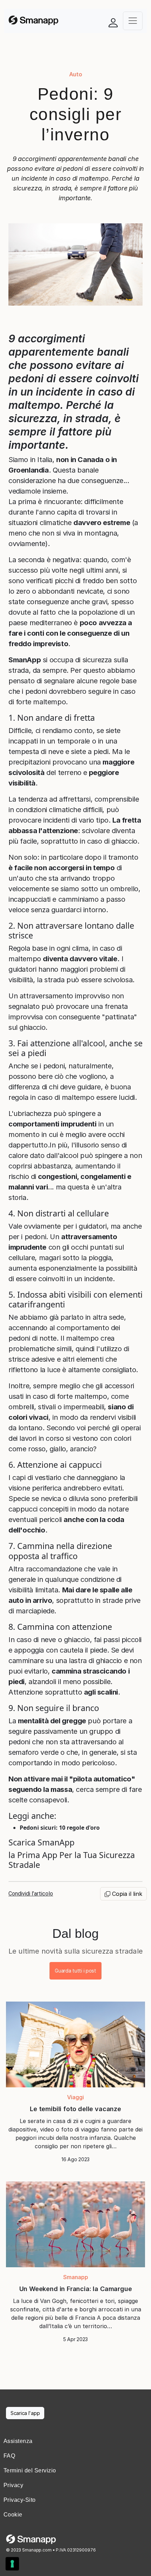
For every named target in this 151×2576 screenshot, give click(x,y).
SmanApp (25, 660)
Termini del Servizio (30, 2470)
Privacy (13, 2485)
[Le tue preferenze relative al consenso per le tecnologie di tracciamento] (12, 2564)
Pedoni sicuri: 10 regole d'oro (60, 1828)
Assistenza (18, 2441)
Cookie (13, 2515)
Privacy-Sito (20, 2500)
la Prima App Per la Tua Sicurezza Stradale (72, 1860)
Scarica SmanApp (41, 1842)
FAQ (9, 2456)
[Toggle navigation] (133, 21)
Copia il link (126, 1894)
